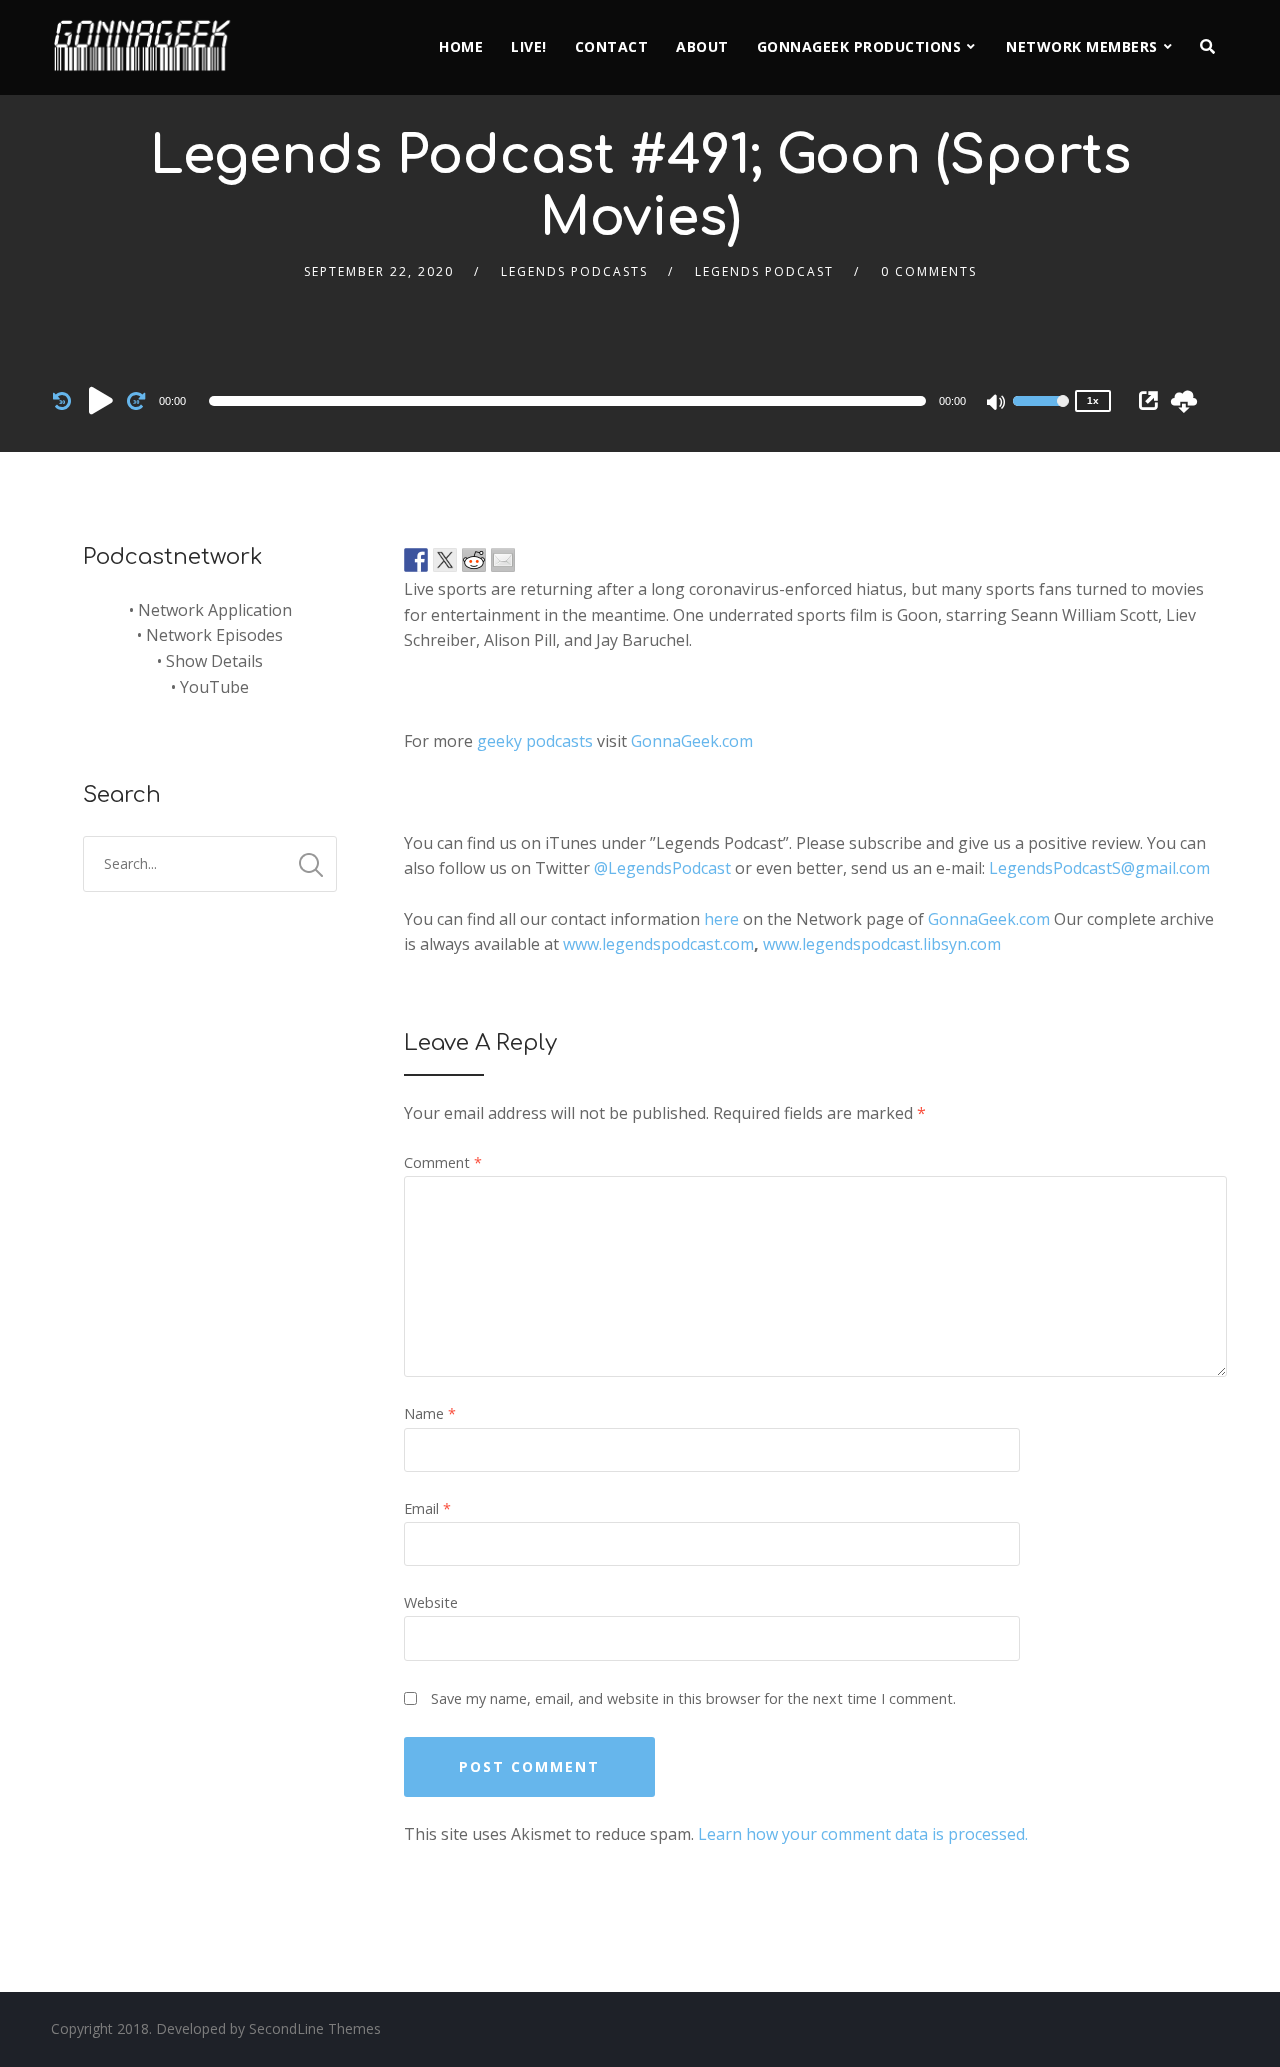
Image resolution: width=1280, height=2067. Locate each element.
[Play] (101, 400)
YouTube (214, 687)
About (702, 46)
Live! (529, 46)
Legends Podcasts (574, 271)
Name (430, 1413)
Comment (443, 1162)
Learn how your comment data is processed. (863, 1834)
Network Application (215, 610)
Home (461, 46)
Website (431, 1602)
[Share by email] (503, 560)
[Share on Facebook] (416, 560)
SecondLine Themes (315, 2028)
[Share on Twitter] (445, 560)
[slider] (1041, 414)
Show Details (214, 661)
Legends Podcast (764, 271)
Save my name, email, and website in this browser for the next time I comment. (693, 1698)
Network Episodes (214, 635)
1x (1093, 400)
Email (427, 1508)
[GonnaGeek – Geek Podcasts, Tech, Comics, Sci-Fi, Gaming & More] (147, 37)
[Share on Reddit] (474, 560)
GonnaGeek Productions (859, 46)
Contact (612, 46)
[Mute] (997, 404)
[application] (571, 401)
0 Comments (929, 271)
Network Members (1082, 46)
